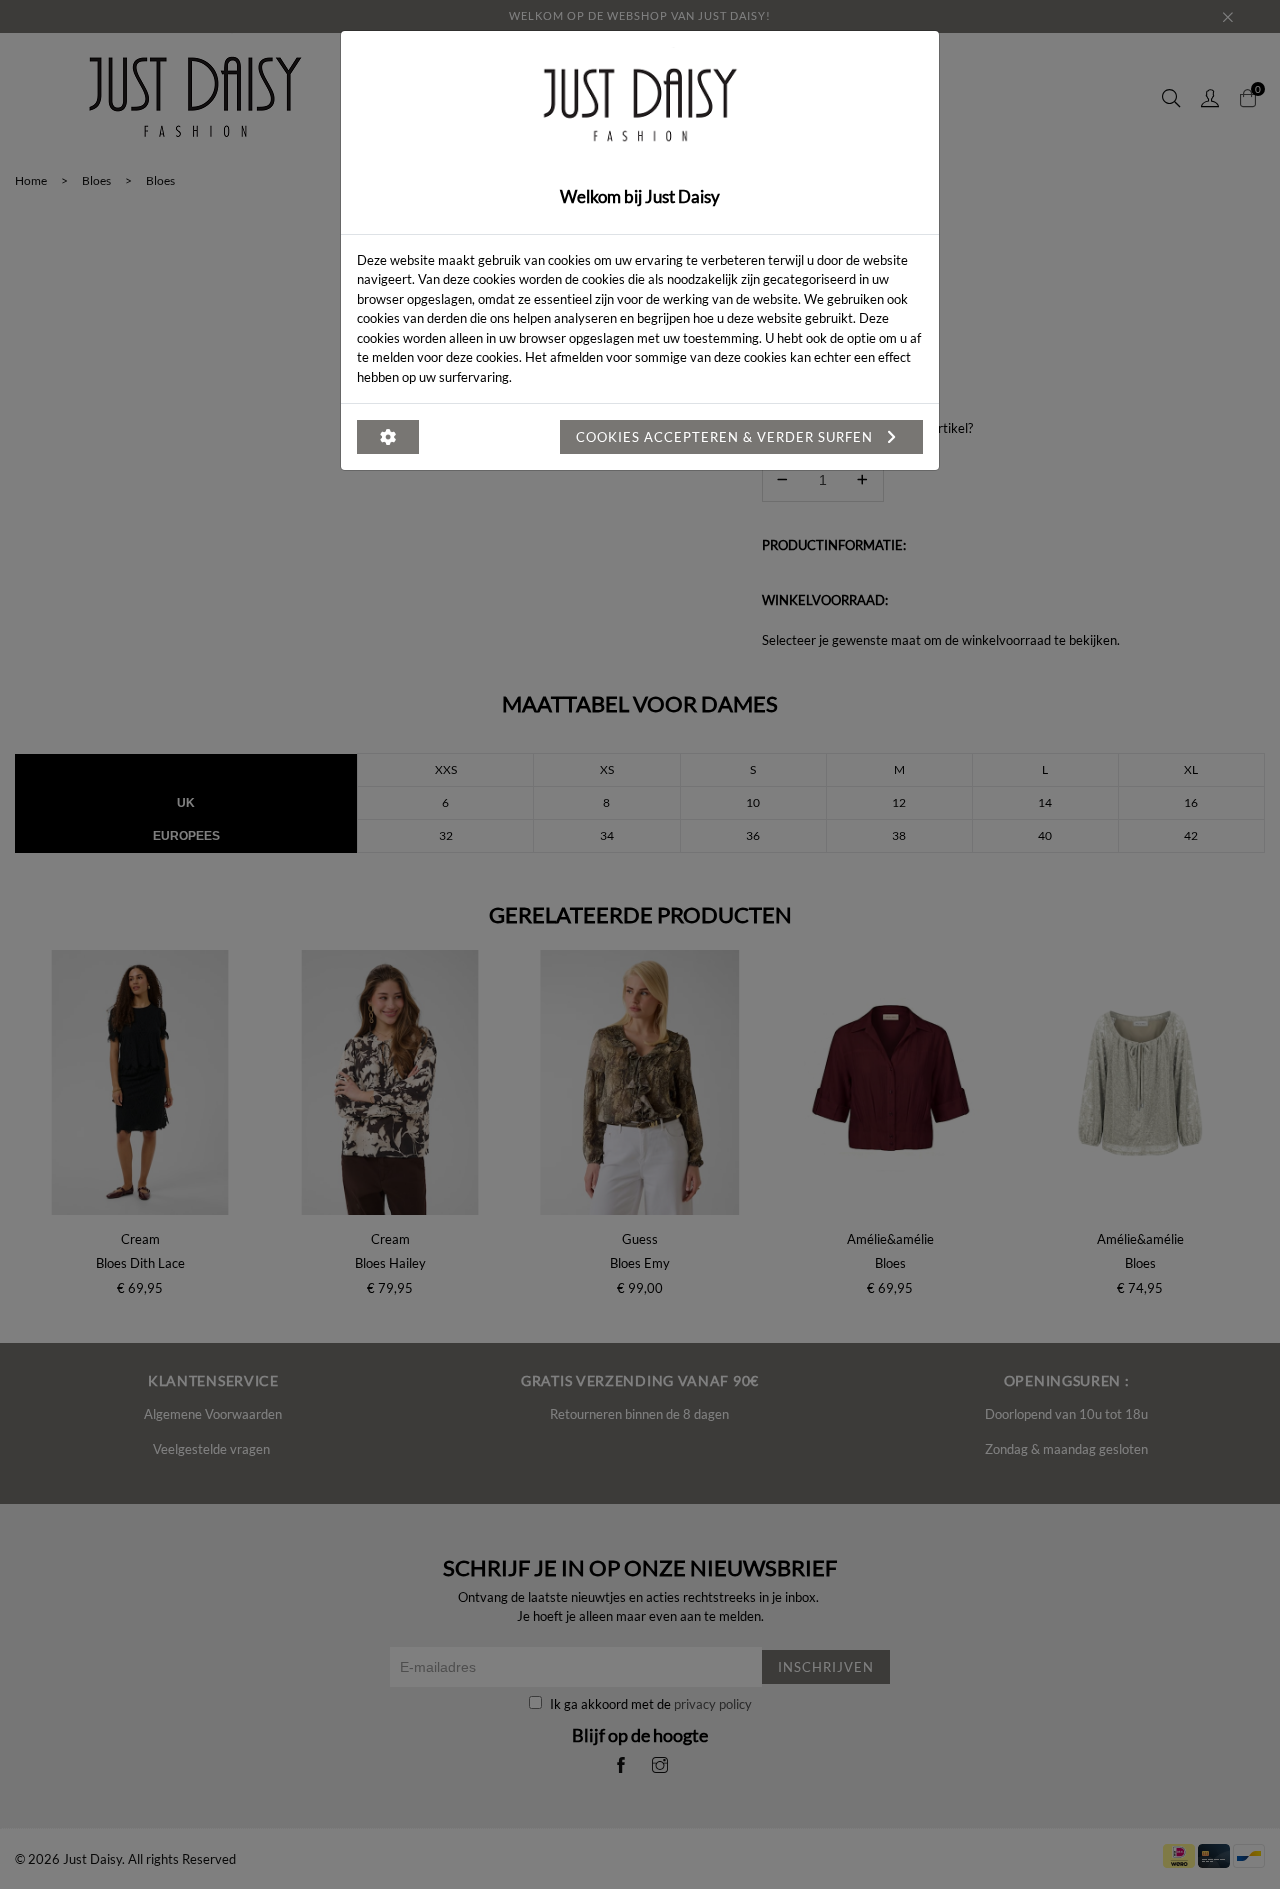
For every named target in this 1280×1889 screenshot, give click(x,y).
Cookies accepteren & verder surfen (726, 437)
